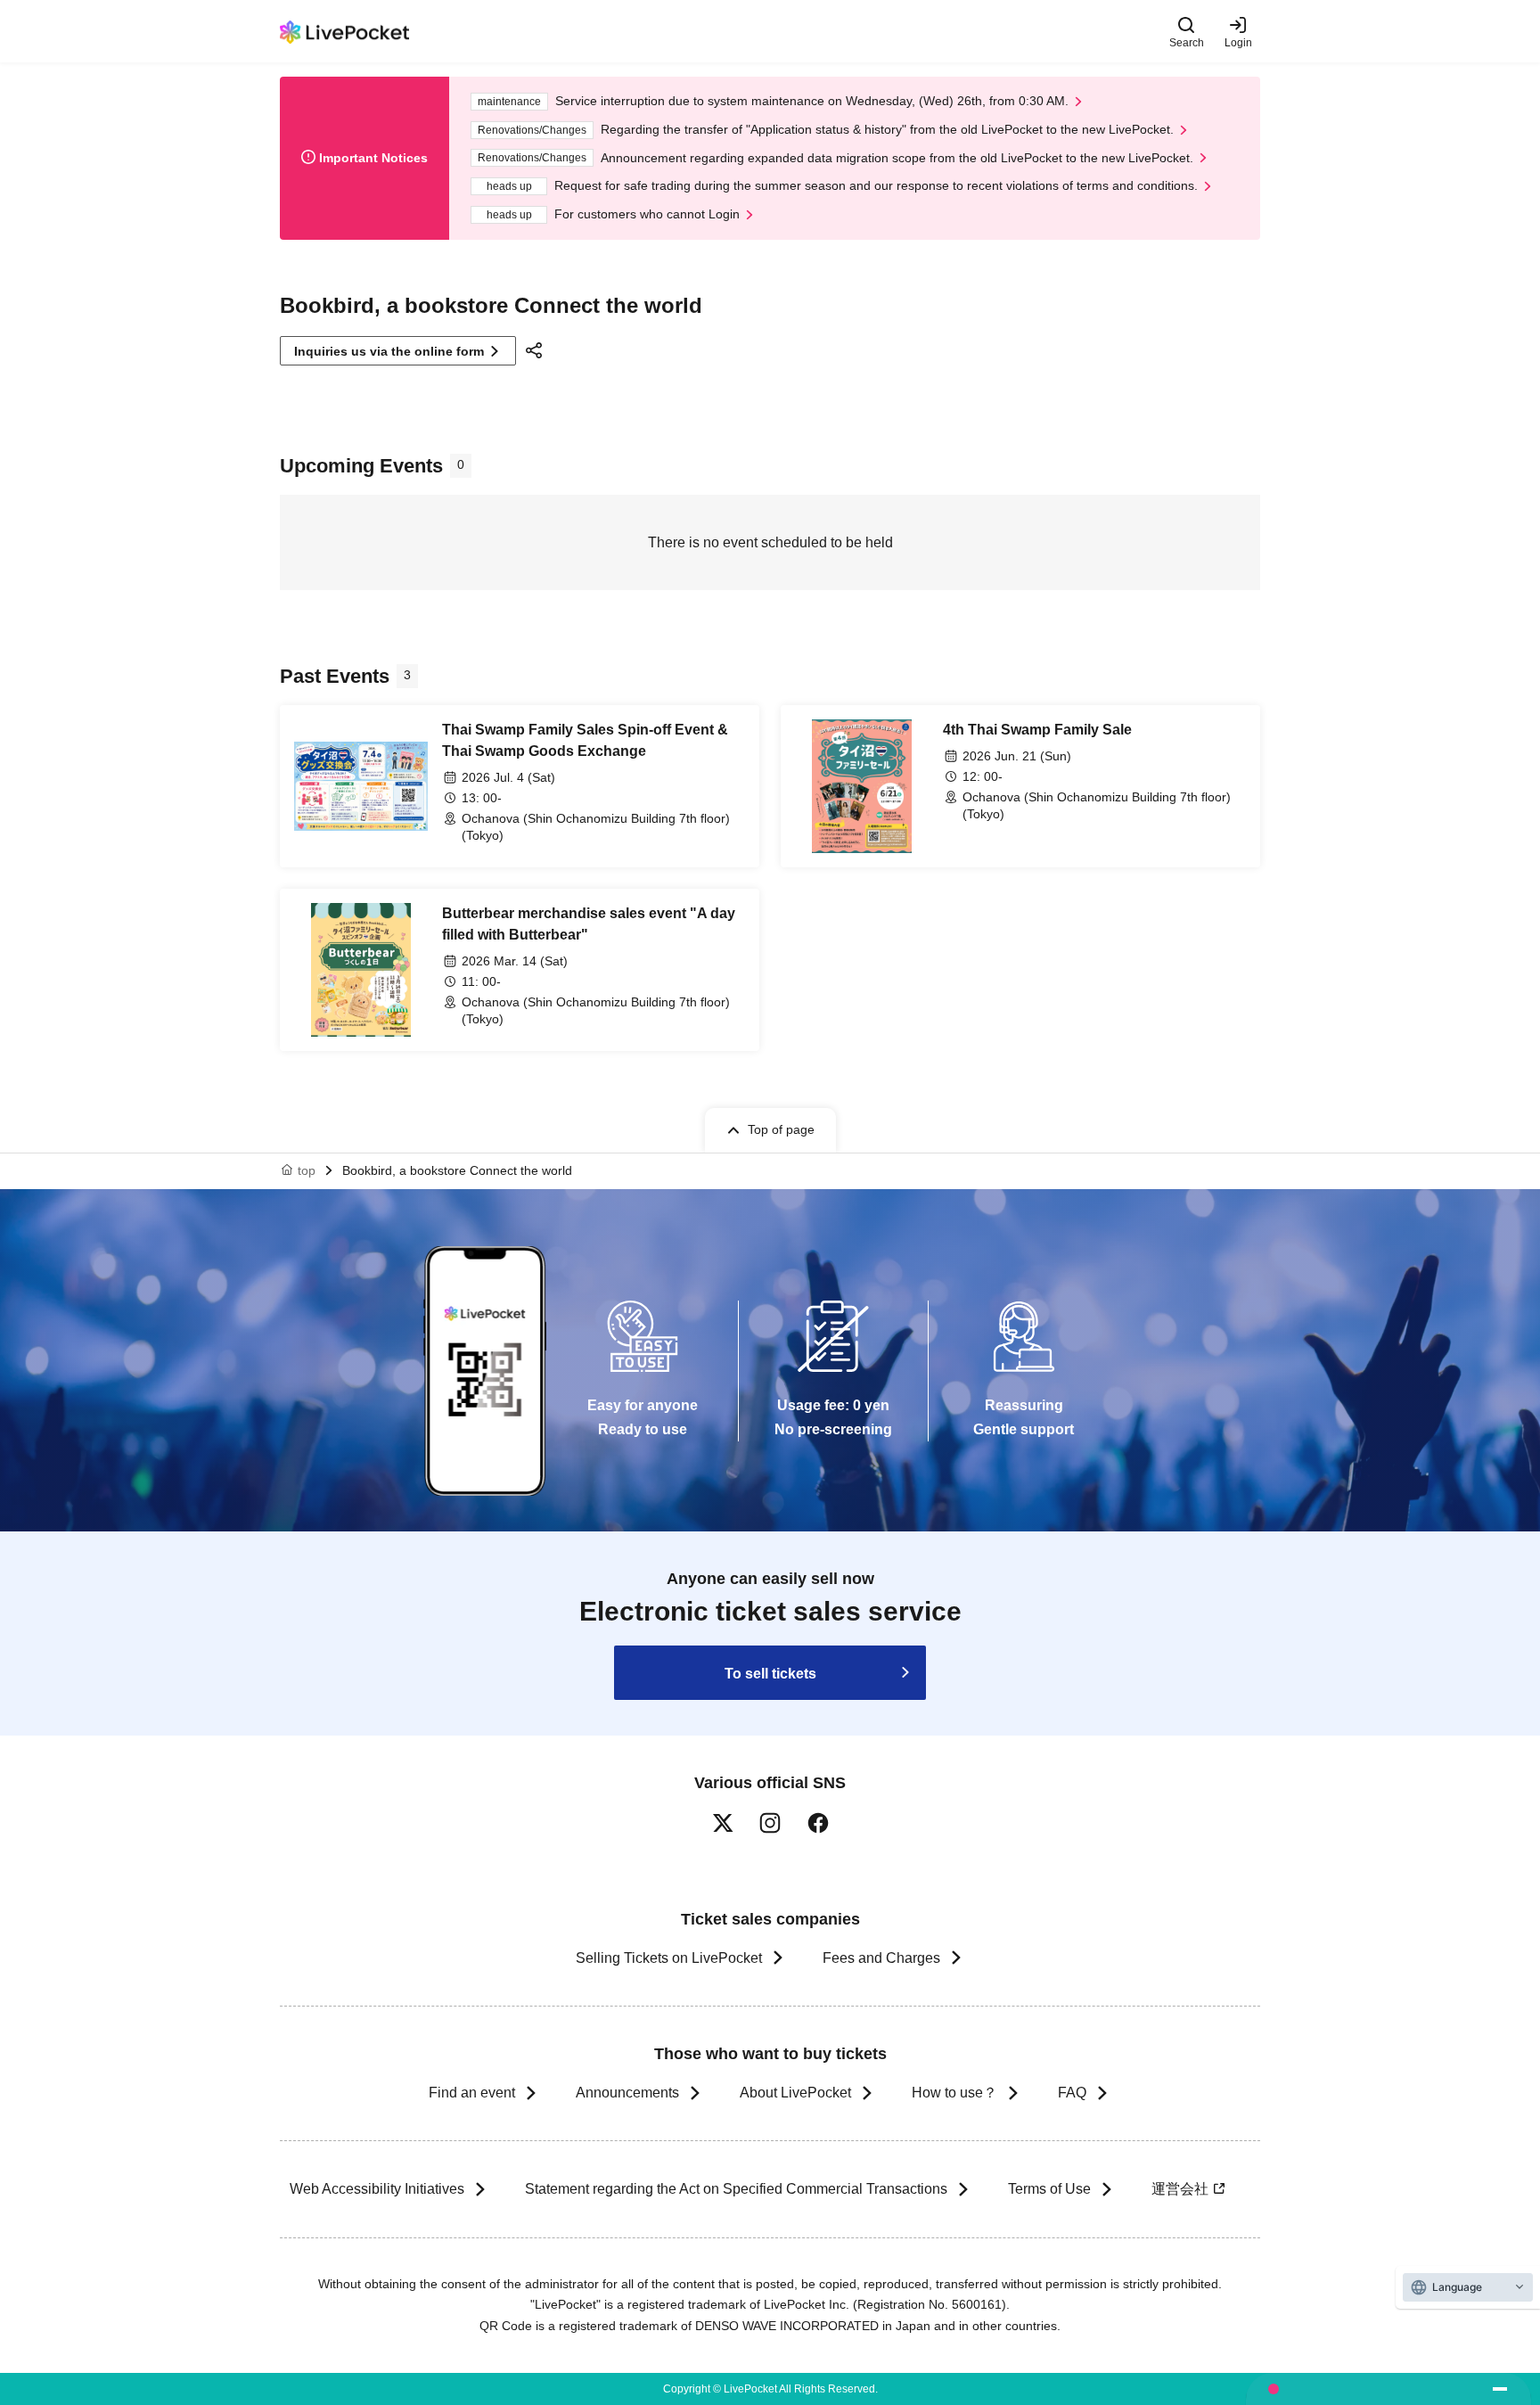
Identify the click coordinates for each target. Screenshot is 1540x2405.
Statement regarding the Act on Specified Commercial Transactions (736, 2189)
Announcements (627, 2093)
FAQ (1072, 2093)
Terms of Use (1049, 2189)
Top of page (781, 1129)
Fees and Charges (881, 1958)
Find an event (472, 2093)
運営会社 (1180, 2189)
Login (1238, 42)
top (307, 1170)
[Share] (537, 350)
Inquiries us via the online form (389, 351)
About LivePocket (795, 2093)
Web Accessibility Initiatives (377, 2189)
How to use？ (954, 2093)
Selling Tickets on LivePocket (669, 1958)
